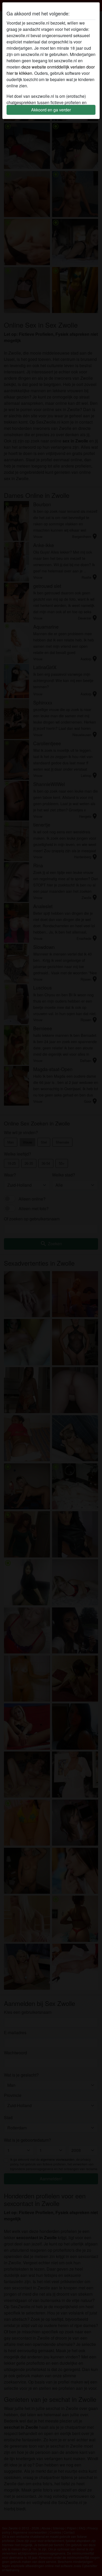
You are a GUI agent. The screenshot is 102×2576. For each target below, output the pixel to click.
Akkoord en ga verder (51, 110)
